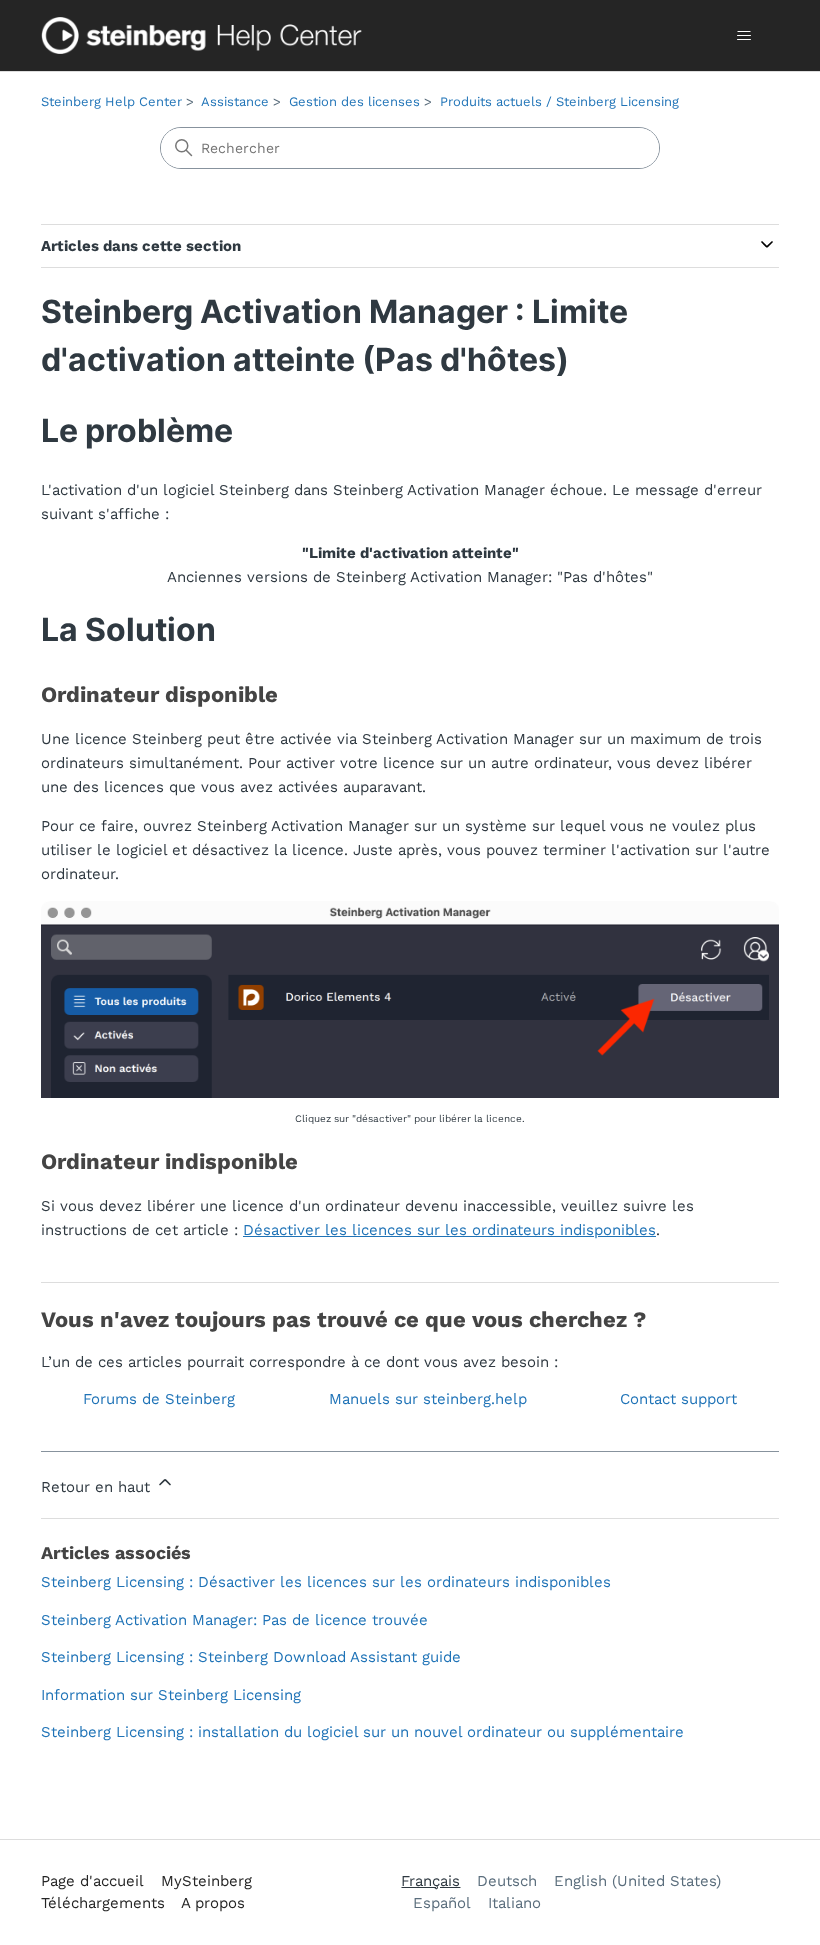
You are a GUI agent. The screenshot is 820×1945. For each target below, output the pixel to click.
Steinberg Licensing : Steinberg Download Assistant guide (251, 1657)
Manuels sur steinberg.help (428, 1399)
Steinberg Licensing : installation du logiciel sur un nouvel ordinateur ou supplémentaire (362, 1732)
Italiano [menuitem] (514, 1903)
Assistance (235, 101)
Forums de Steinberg (159, 1399)
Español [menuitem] (442, 1903)
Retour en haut (98, 1487)
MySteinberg (206, 1881)
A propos (213, 1903)
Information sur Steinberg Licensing (171, 1695)
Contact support (678, 1399)
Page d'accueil (92, 1881)
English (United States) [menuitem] (637, 1881)
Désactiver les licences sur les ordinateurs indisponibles (449, 1230)
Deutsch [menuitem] (507, 1881)
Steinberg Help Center (111, 101)
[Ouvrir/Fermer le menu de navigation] (743, 36)
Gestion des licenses (354, 101)
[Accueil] (206, 35)
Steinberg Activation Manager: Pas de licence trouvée (234, 1620)
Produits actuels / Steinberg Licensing (559, 101)
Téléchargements (103, 1903)
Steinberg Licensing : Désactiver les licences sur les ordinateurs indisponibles (326, 1582)
